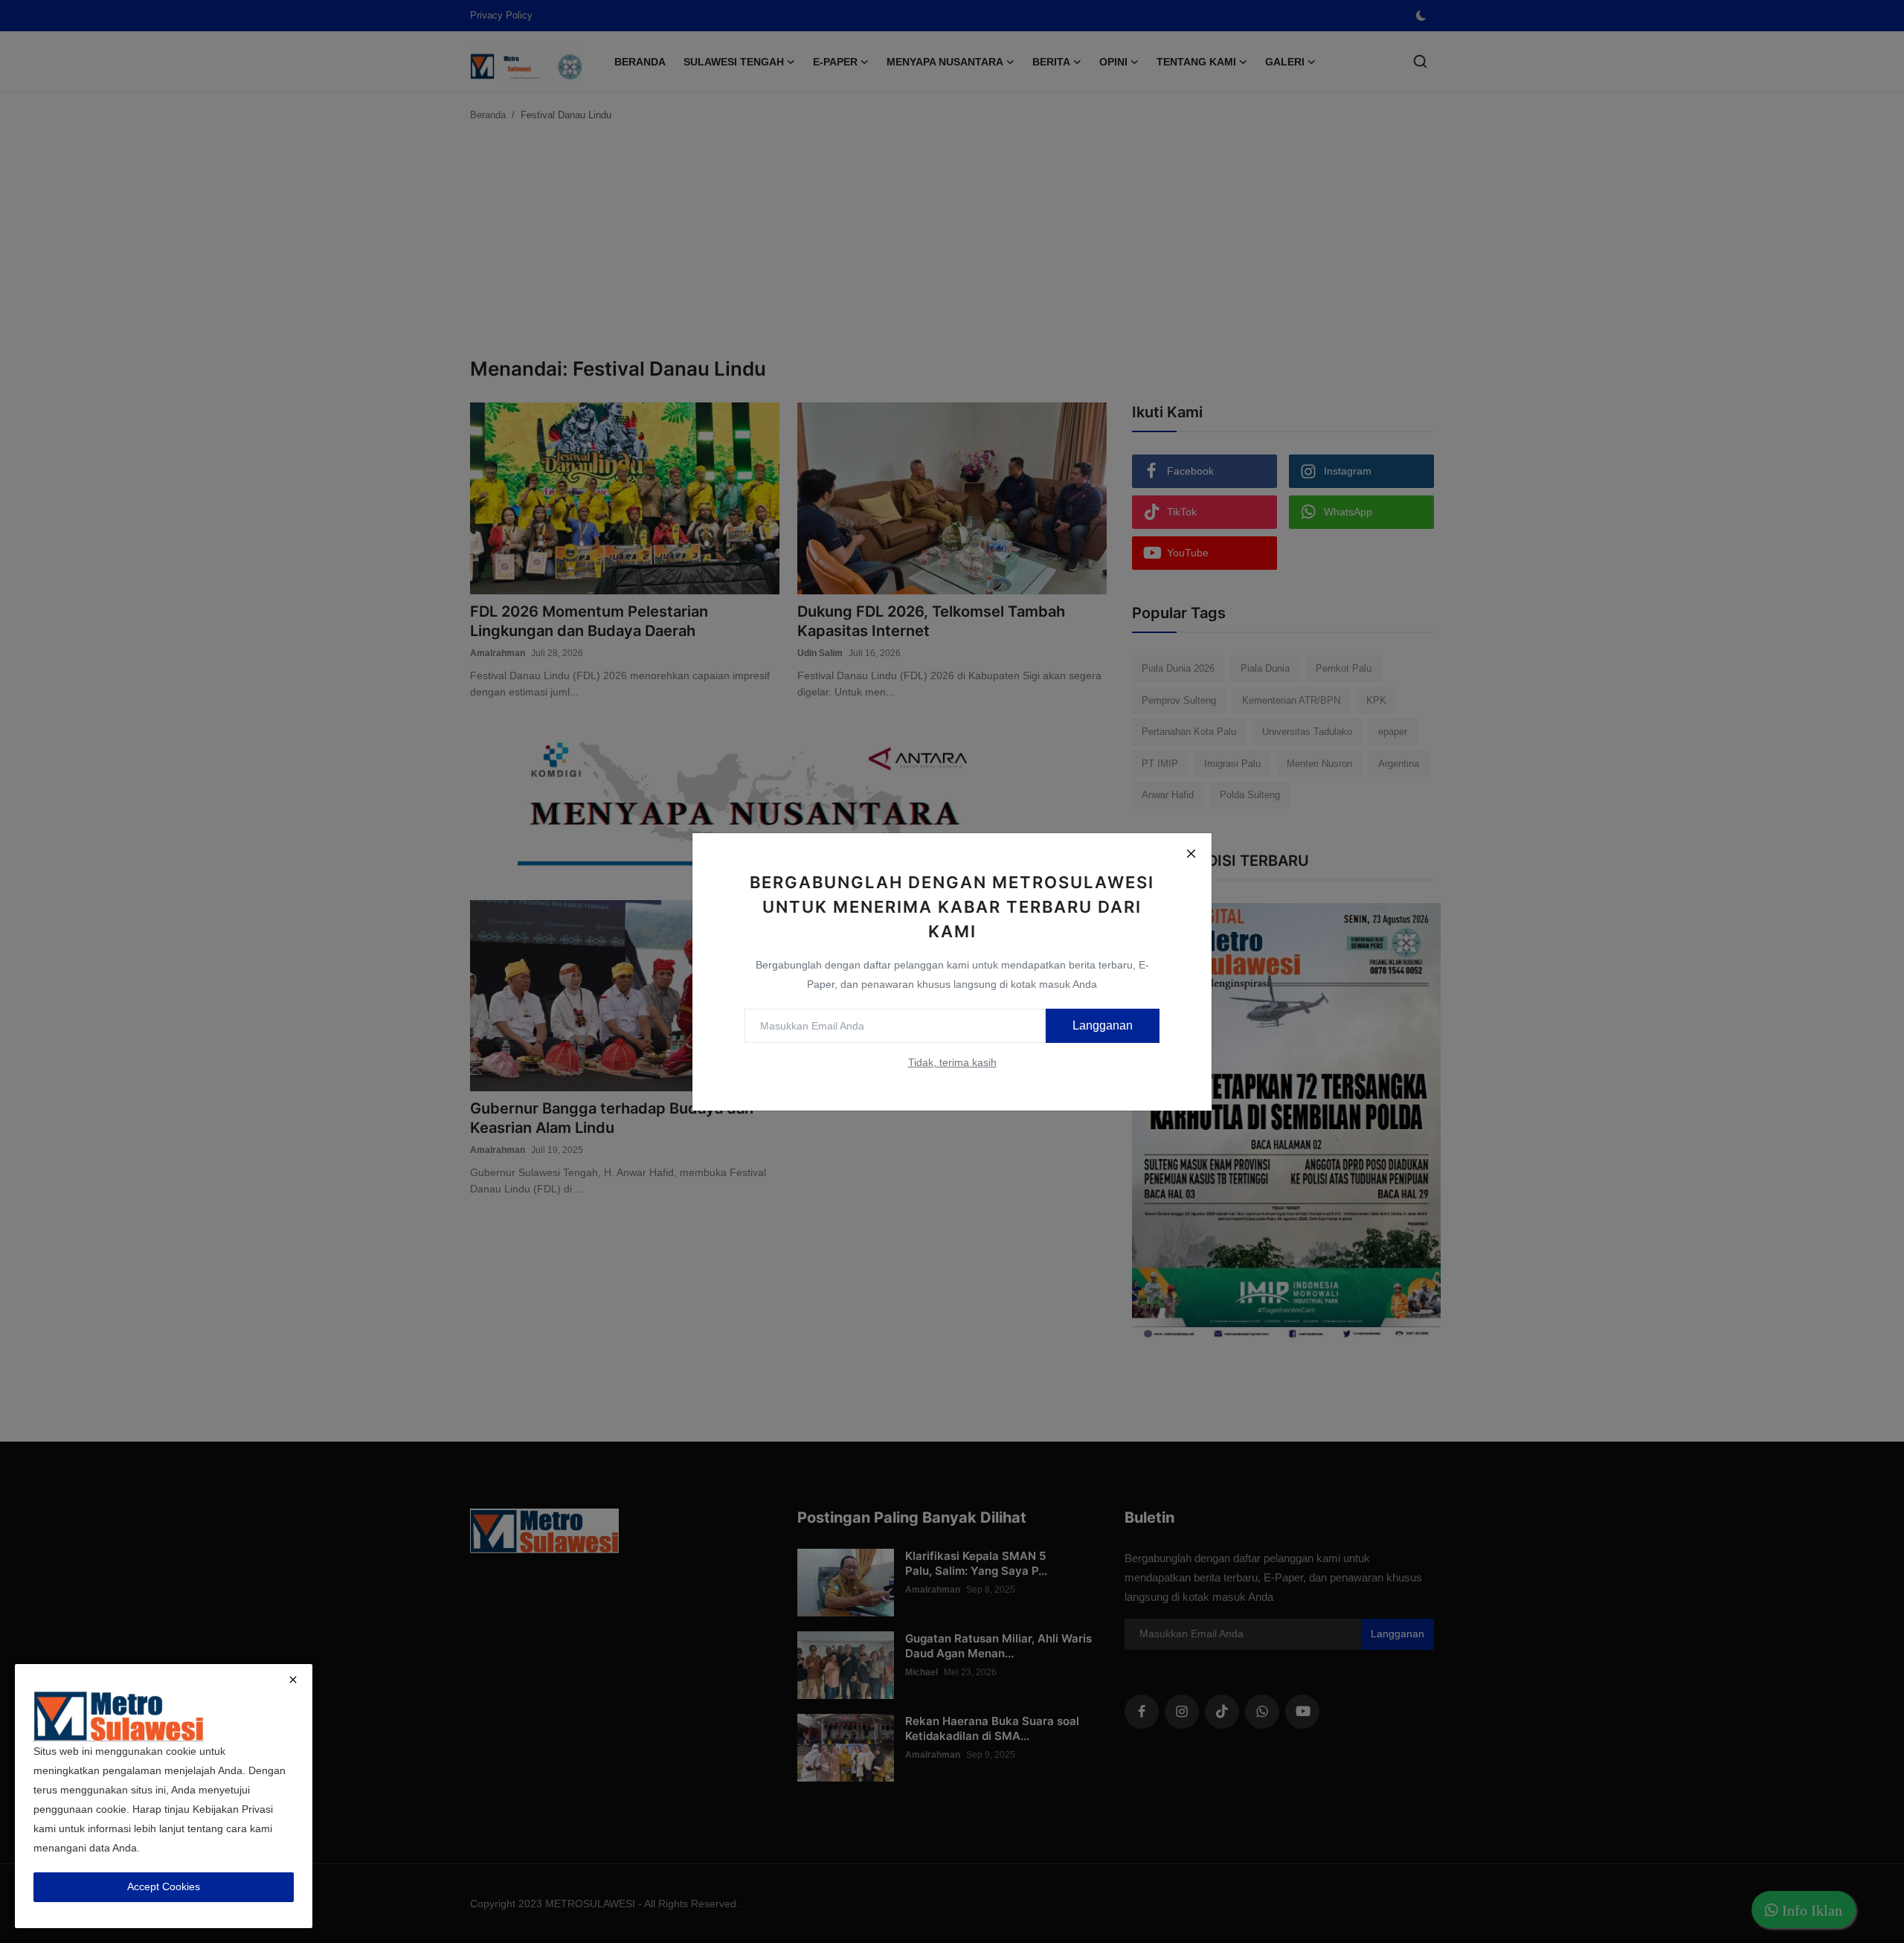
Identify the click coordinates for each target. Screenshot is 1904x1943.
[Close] (1191, 854)
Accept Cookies (164, 1886)
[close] (293, 1680)
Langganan (1103, 1025)
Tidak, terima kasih (952, 1062)
